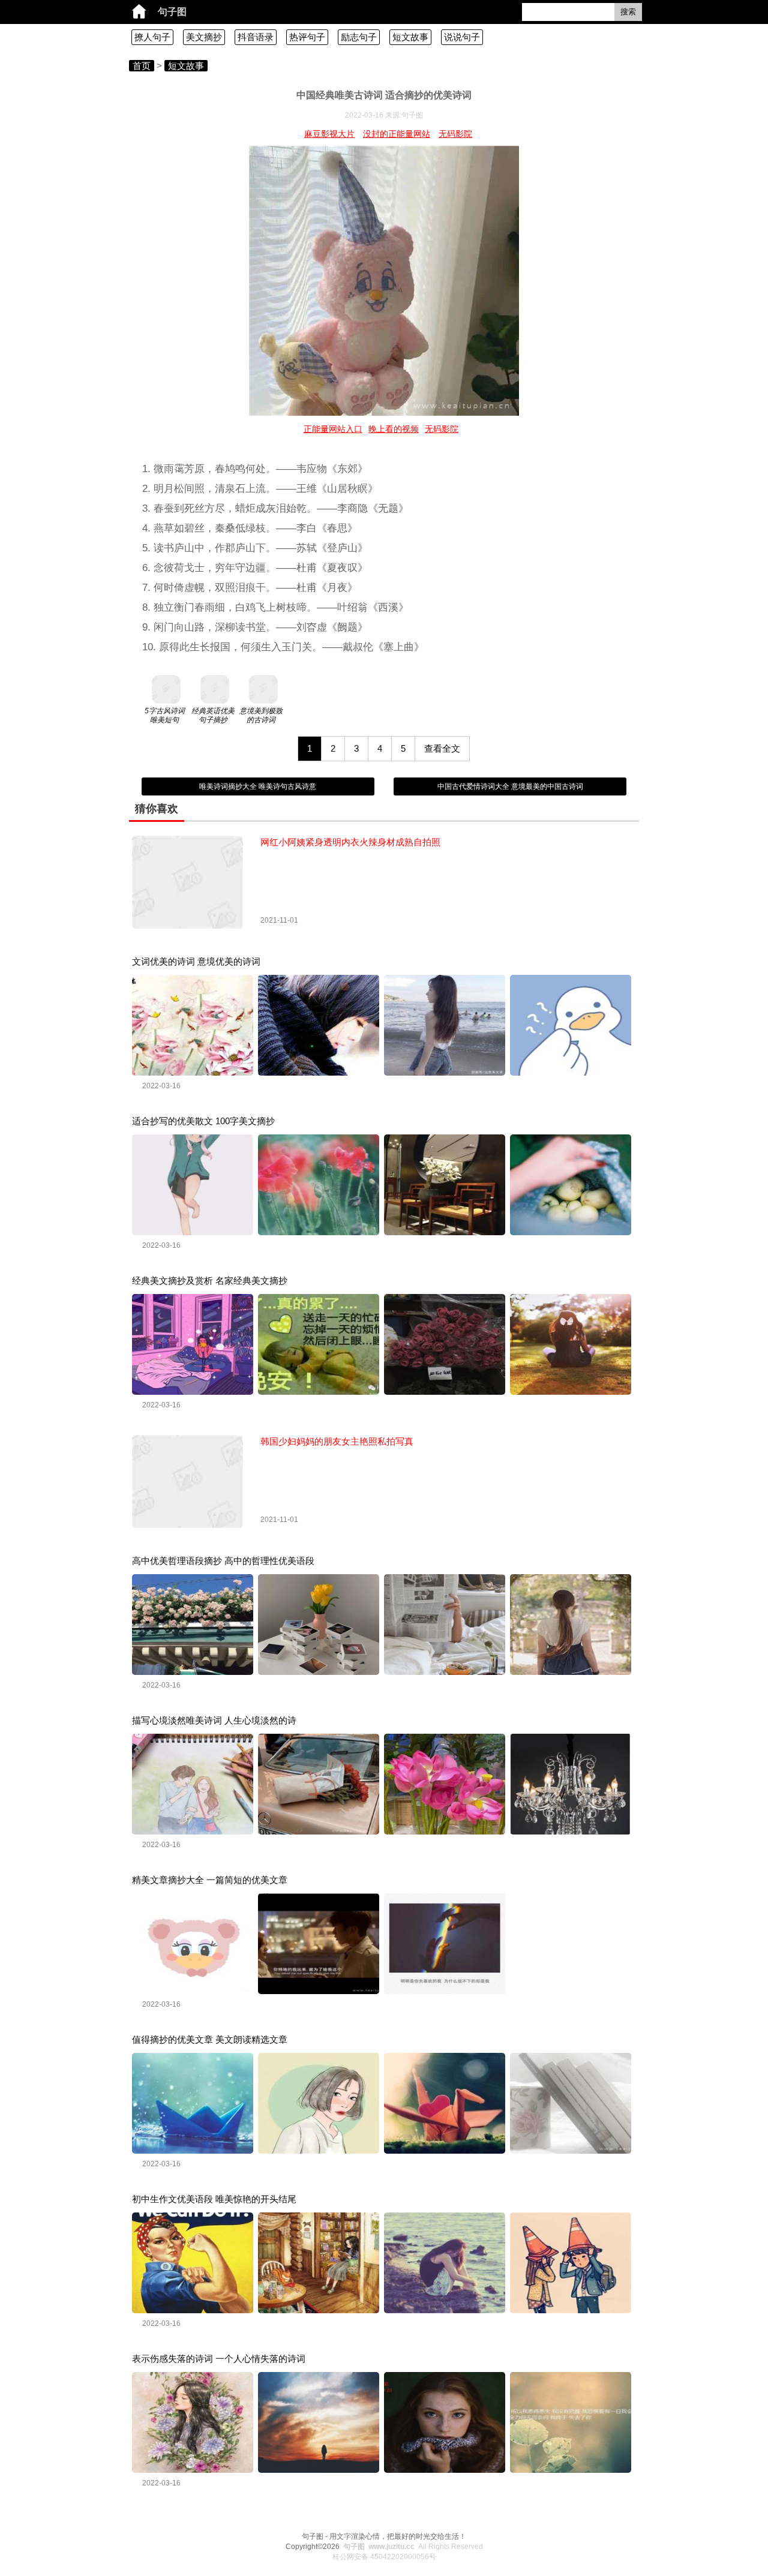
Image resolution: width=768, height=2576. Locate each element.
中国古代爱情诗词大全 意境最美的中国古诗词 (510, 786)
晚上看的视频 (394, 429)
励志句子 (359, 37)
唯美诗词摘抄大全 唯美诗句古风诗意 (258, 786)
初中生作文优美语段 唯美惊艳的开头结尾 (214, 2199)
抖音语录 (256, 37)
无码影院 (455, 134)
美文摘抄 (204, 37)
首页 (142, 66)
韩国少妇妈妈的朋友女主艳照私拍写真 (337, 1441)
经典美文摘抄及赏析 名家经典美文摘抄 (210, 1281)
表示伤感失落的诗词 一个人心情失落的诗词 (219, 2359)
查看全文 (442, 748)
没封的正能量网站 (397, 134)
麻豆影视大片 (329, 134)
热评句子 (307, 37)
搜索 (628, 12)
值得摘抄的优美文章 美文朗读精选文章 (210, 2039)
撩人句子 (152, 37)
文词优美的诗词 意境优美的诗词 (196, 961)
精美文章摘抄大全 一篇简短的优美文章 (210, 1880)
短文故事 (410, 37)
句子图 (172, 12)
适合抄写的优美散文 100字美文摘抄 (203, 1121)
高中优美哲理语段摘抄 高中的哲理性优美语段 (223, 1561)
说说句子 (462, 37)
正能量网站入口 (333, 429)
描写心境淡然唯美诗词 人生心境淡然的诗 (214, 1720)
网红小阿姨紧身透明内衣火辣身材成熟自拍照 (350, 842)
